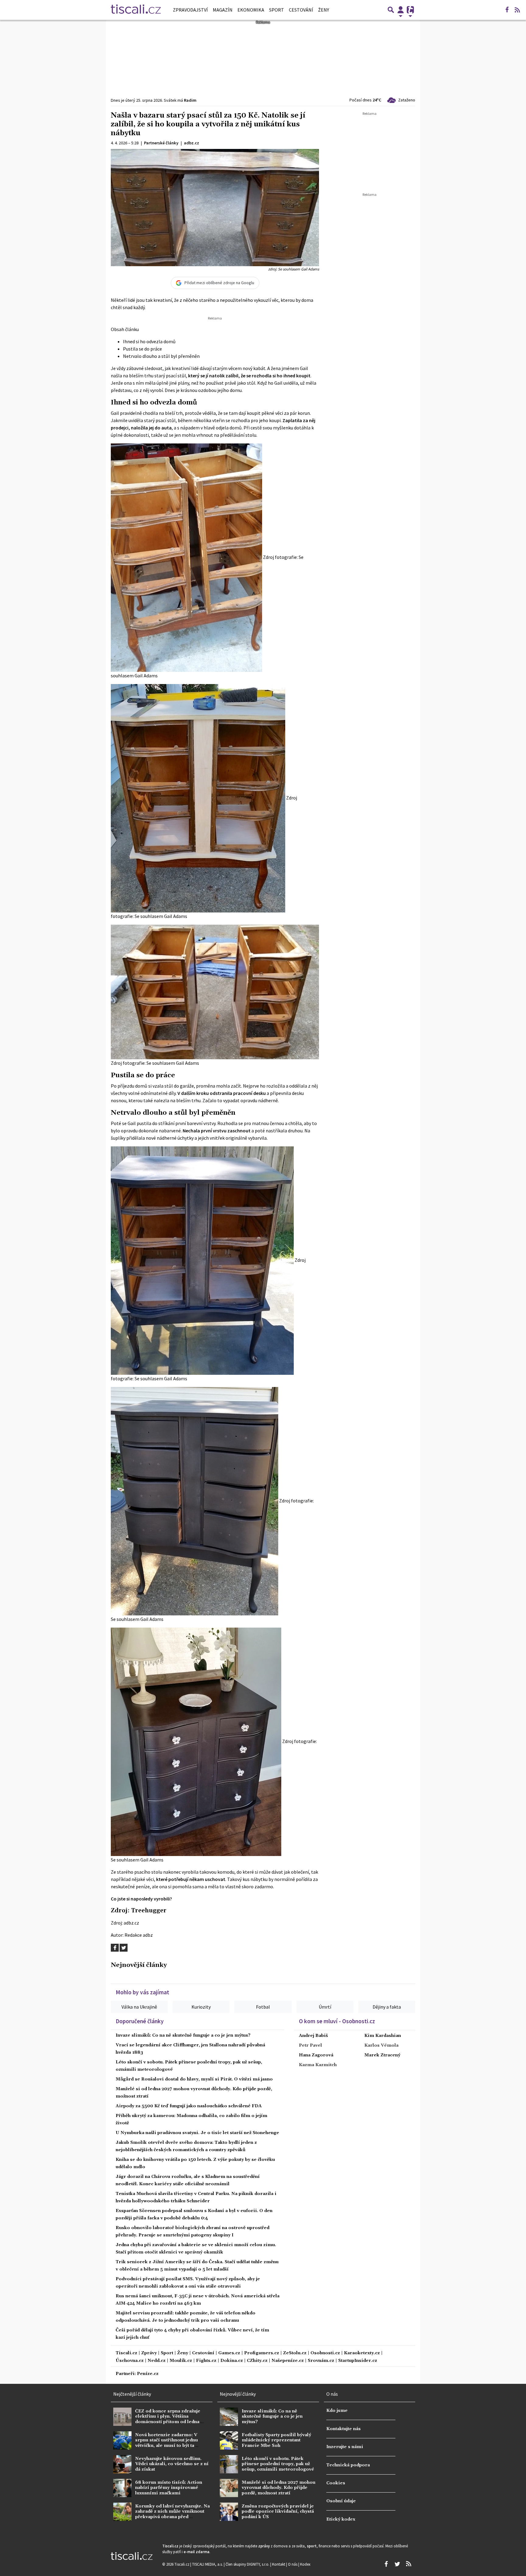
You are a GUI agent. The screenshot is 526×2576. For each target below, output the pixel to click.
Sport (277, 10)
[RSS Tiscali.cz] (517, 10)
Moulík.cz (181, 2361)
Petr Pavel (310, 2045)
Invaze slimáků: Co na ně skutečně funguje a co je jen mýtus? (183, 2035)
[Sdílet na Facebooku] (115, 1948)
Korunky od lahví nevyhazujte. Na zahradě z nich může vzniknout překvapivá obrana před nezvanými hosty (172, 2514)
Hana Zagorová (316, 2055)
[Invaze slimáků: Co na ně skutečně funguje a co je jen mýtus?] (229, 2417)
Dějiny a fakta (387, 2007)
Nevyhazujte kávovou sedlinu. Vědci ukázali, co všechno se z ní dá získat (172, 2464)
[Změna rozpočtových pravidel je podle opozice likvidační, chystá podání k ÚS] (229, 2512)
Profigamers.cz (262, 2353)
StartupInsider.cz (358, 2361)
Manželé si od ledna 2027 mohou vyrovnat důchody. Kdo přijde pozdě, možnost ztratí (279, 2488)
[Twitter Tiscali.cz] (397, 2564)
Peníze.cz (148, 2374)
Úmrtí (325, 2007)
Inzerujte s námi (345, 2447)
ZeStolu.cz (295, 2353)
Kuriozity (201, 2007)
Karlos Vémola (381, 2045)
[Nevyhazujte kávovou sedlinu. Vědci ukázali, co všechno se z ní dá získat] (122, 2464)
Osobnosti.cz (325, 2353)
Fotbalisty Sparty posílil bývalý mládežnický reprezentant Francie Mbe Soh (276, 2440)
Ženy (324, 10)
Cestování (301, 10)
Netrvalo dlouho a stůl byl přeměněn (161, 356)
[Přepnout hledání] (391, 10)
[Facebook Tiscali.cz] (507, 10)
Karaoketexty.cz (362, 2353)
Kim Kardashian (383, 2036)
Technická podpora (348, 2465)
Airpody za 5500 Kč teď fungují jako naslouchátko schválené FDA (189, 2106)
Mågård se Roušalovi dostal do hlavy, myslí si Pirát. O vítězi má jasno (194, 2079)
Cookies (336, 2483)
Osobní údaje (341, 2501)
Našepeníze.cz (288, 2361)
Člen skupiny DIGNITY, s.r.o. (248, 2564)
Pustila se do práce (142, 349)
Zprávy (149, 2353)
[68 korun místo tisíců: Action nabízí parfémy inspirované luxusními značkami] (122, 2488)
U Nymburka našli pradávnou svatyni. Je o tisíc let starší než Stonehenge (197, 2133)
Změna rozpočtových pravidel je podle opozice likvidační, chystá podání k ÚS (278, 2512)
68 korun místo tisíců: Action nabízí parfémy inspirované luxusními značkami (169, 2488)
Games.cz (229, 2353)
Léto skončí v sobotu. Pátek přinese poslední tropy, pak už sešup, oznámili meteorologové (278, 2464)
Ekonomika (251, 10)
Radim (190, 100)
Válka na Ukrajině (139, 2007)
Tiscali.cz (126, 2353)
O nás (293, 2564)
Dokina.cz (232, 2361)
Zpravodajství (190, 10)
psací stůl (176, 376)
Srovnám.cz (321, 2361)
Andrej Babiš (313, 2036)
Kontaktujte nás (344, 2429)
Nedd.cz (157, 2361)
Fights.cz (206, 2361)
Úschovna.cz (130, 2361)
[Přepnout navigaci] (401, 10)
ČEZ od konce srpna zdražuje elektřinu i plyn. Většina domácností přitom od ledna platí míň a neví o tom (168, 2419)
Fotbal (263, 2007)
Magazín (223, 10)
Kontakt (279, 2564)
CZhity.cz (257, 2361)
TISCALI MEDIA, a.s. (208, 2564)
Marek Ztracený (382, 2055)
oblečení (300, 1872)
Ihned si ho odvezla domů (149, 341)
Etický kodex (341, 2519)
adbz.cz (131, 1923)
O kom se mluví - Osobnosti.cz (337, 2021)
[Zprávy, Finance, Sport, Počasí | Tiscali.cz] (136, 10)
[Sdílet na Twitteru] (124, 1948)
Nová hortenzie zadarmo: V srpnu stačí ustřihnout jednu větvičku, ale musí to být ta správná (167, 2443)
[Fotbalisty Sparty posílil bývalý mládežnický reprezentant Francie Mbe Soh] (229, 2440)
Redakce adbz (139, 1935)
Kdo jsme (337, 2411)
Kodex (305, 2564)
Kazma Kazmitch (318, 2065)
